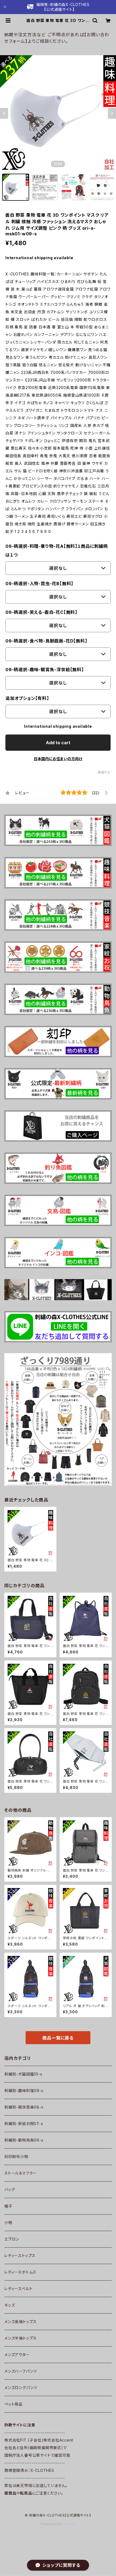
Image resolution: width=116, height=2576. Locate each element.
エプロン (12, 2239)
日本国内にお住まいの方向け (58, 759)
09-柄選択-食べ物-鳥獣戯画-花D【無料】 (46, 641)
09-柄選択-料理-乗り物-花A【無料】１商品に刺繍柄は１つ (57, 551)
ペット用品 (13, 2404)
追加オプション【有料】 (27, 698)
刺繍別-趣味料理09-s (24, 2091)
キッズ (10, 2305)
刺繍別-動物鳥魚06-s (24, 2140)
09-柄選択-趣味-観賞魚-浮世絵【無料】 (45, 670)
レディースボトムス (20, 2272)
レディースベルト (18, 2289)
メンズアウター (17, 2355)
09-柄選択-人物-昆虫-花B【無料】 (39, 584)
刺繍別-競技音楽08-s (24, 2107)
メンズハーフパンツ (21, 2371)
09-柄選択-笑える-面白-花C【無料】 (41, 612)
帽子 (8, 2206)
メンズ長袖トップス (21, 2322)
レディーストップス (20, 2256)
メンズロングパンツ (21, 2388)
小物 (8, 2223)
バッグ (10, 2190)
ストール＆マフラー (21, 2173)
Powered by (52, 2524)
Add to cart (58, 743)
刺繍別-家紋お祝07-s (24, 2124)
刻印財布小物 (16, 2157)
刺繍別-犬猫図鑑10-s (23, 2074)
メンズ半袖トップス (21, 2338)
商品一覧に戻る (58, 2038)
